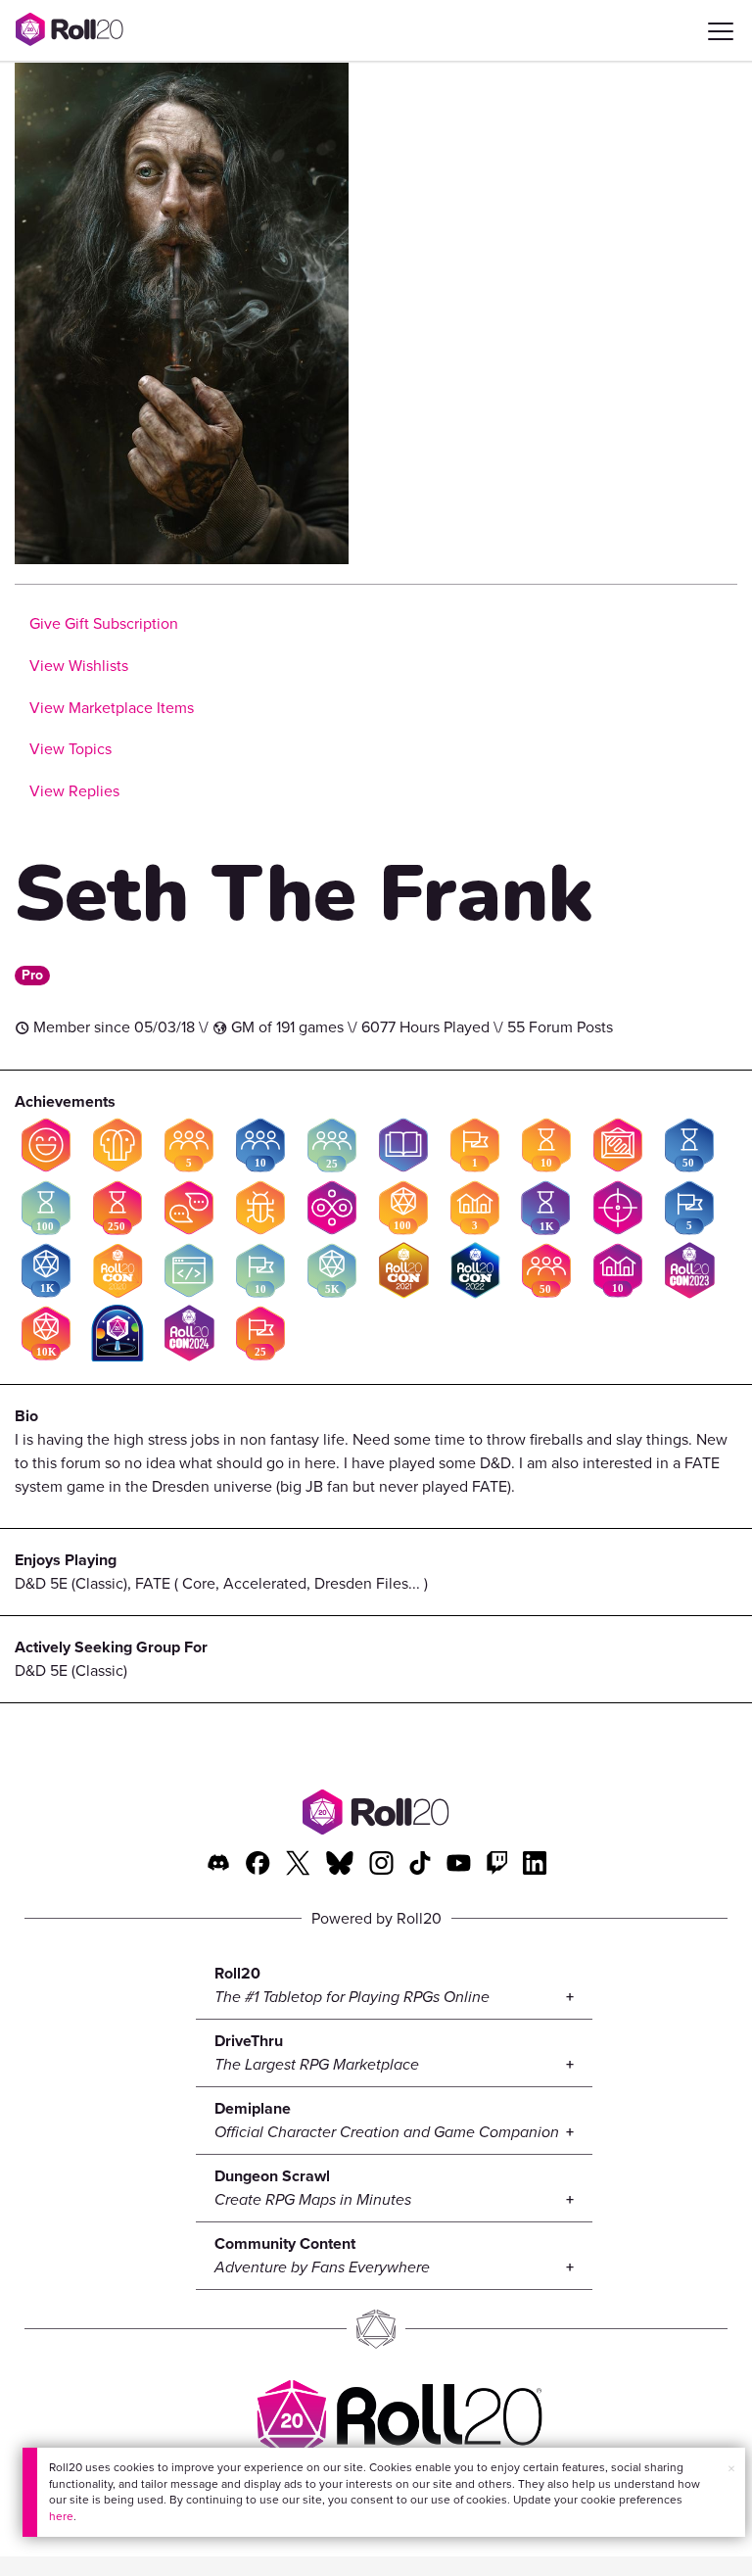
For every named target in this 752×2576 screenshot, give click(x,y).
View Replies (74, 791)
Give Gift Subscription (104, 623)
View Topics (70, 749)
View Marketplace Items (112, 708)
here (61, 2516)
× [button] (731, 2469)
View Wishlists (79, 666)
